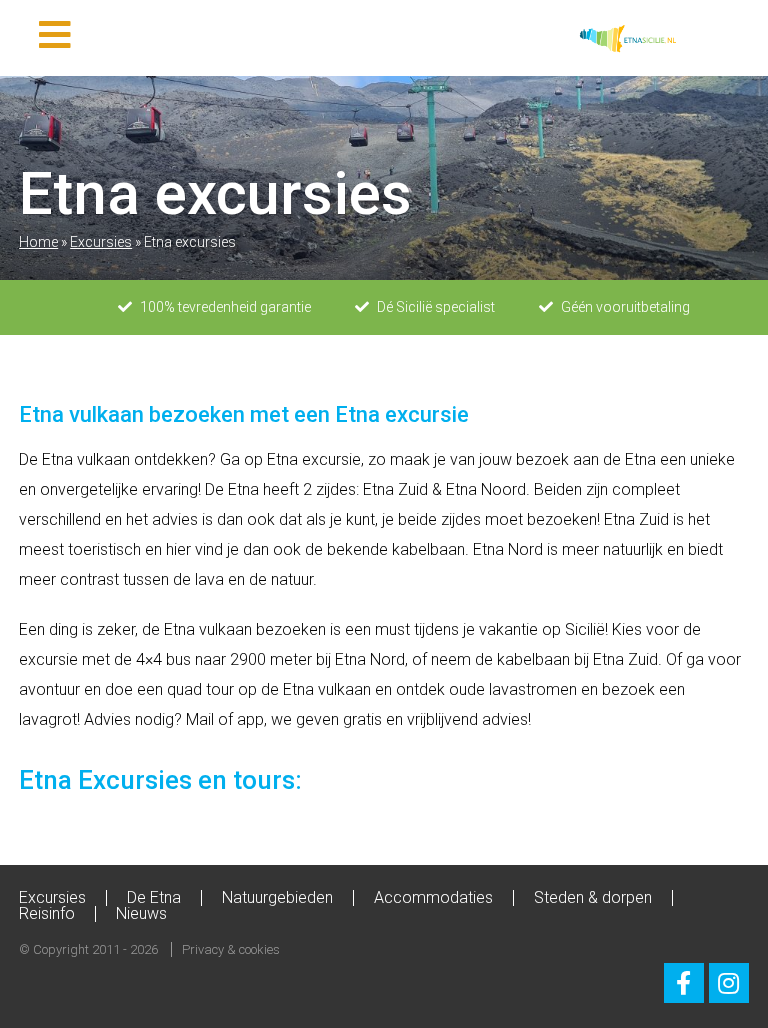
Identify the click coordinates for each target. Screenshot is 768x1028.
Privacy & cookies (231, 949)
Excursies (101, 242)
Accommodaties (433, 897)
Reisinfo (47, 913)
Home (38, 242)
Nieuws (141, 913)
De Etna (154, 897)
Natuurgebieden (277, 897)
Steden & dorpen (593, 897)
